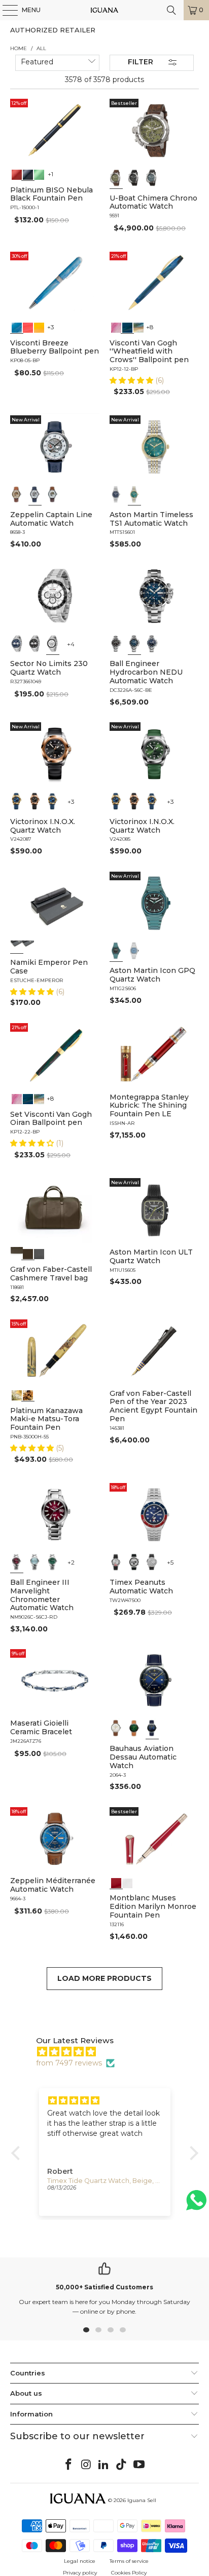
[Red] (17, 174)
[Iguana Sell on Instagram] (86, 2465)
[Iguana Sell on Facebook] (69, 2465)
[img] (110, 2052)
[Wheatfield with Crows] (127, 327)
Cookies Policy (129, 2573)
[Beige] (17, 494)
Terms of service (129, 2561)
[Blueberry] (17, 327)
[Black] (28, 174)
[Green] (40, 174)
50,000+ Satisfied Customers (104, 2287)
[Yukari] (28, 946)
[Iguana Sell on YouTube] (140, 2465)
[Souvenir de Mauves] (116, 327)
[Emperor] (17, 946)
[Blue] (152, 178)
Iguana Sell (142, 2500)
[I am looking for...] (171, 10)
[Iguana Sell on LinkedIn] (104, 2465)
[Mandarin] (40, 327)
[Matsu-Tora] (28, 1394)
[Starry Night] (138, 327)
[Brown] (17, 1253)
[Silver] (116, 1562)
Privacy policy (80, 2573)
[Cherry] (28, 327)
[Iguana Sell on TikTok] (122, 2465)
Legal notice (80, 2561)
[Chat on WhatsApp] (196, 2204)
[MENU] (5, 10)
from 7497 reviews (69, 2063)
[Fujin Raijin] (17, 1394)
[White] (35, 494)
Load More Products (104, 1978)
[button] (132, 380)
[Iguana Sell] (104, 10)
